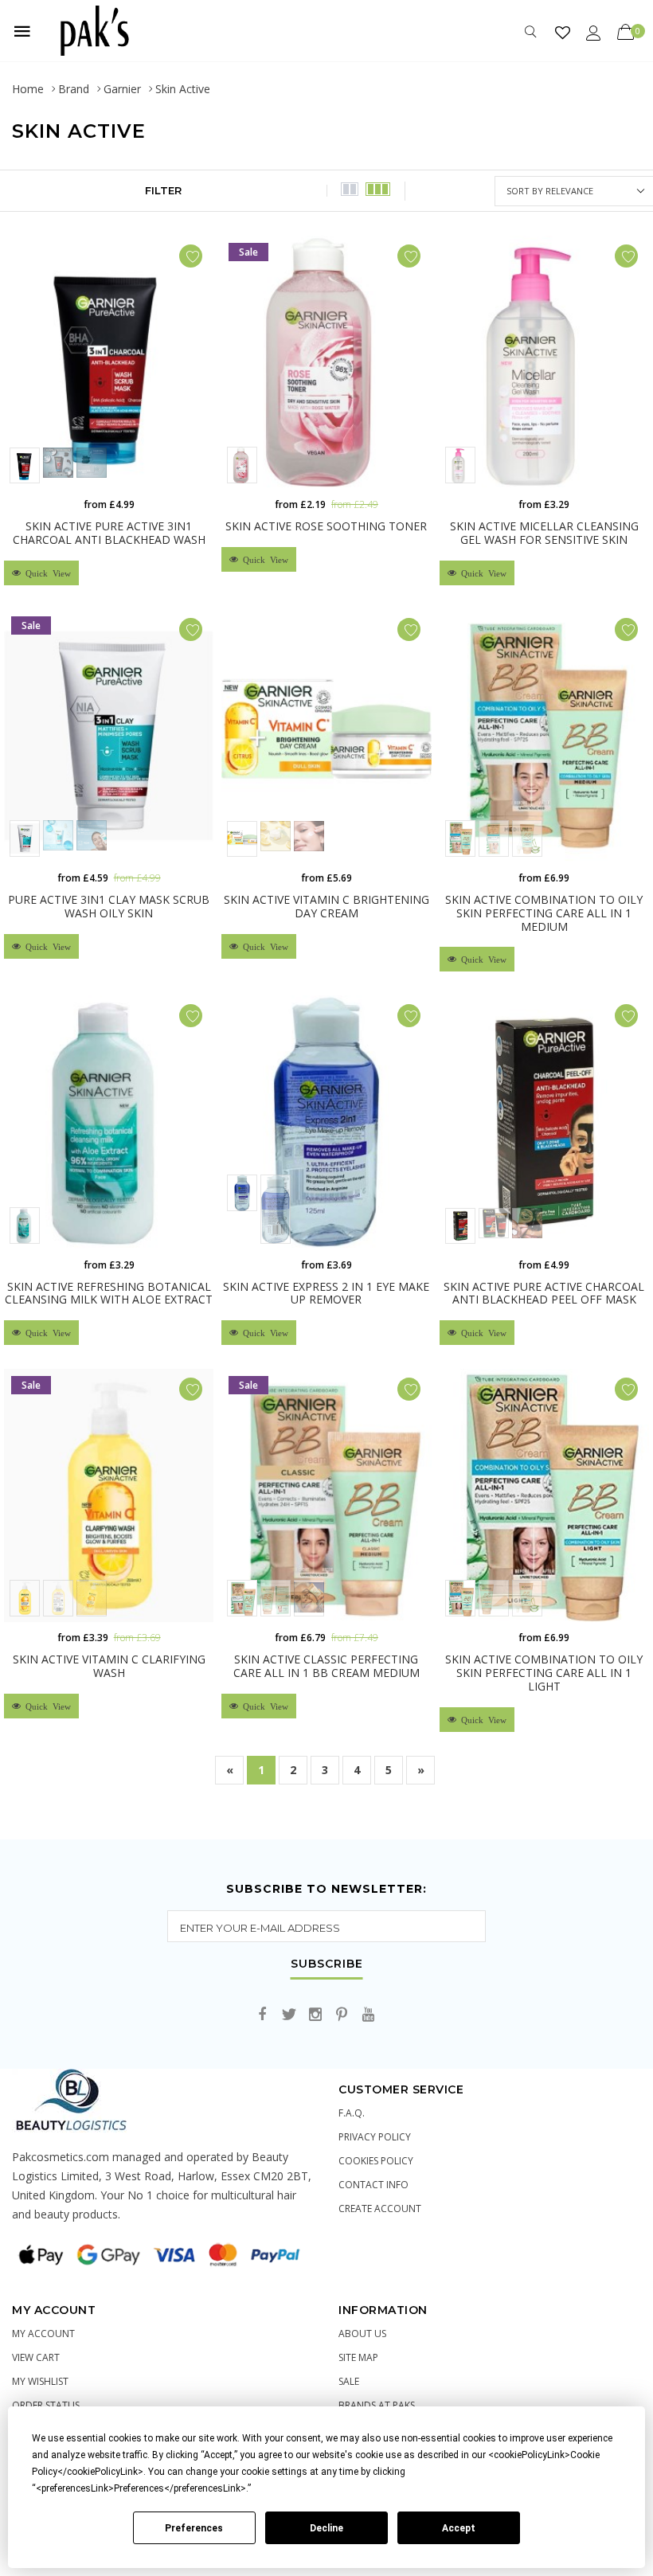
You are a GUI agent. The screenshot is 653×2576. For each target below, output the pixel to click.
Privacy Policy (375, 2137)
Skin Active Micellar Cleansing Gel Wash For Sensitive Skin (544, 533)
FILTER (163, 190)
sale (349, 2381)
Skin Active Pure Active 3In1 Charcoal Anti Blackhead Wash (109, 533)
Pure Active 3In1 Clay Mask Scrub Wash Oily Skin (109, 906)
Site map (358, 2357)
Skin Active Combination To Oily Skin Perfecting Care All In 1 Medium (544, 913)
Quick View (46, 573)
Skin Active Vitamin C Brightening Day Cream (326, 906)
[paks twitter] (289, 2015)
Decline (326, 2528)
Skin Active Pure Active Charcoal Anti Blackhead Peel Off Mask (544, 1293)
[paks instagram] (315, 2015)
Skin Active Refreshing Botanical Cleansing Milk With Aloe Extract (109, 1293)
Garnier (122, 89)
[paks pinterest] (342, 2015)
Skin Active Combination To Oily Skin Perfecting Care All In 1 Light (544, 1673)
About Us (362, 2334)
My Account (43, 2334)
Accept (459, 2528)
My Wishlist (40, 2381)
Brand (74, 89)
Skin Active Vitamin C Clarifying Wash (109, 1666)
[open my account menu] (594, 32)
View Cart (36, 2357)
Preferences (194, 2528)
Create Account (380, 2209)
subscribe (327, 1964)
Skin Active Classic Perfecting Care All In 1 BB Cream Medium (326, 1666)
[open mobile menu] (22, 31)
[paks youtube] (368, 2015)
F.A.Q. (352, 2113)
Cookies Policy (376, 2161)
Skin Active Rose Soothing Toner (326, 526)
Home (28, 89)
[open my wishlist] (563, 32)
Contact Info (373, 2185)
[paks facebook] (263, 2015)
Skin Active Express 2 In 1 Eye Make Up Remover (326, 1293)
